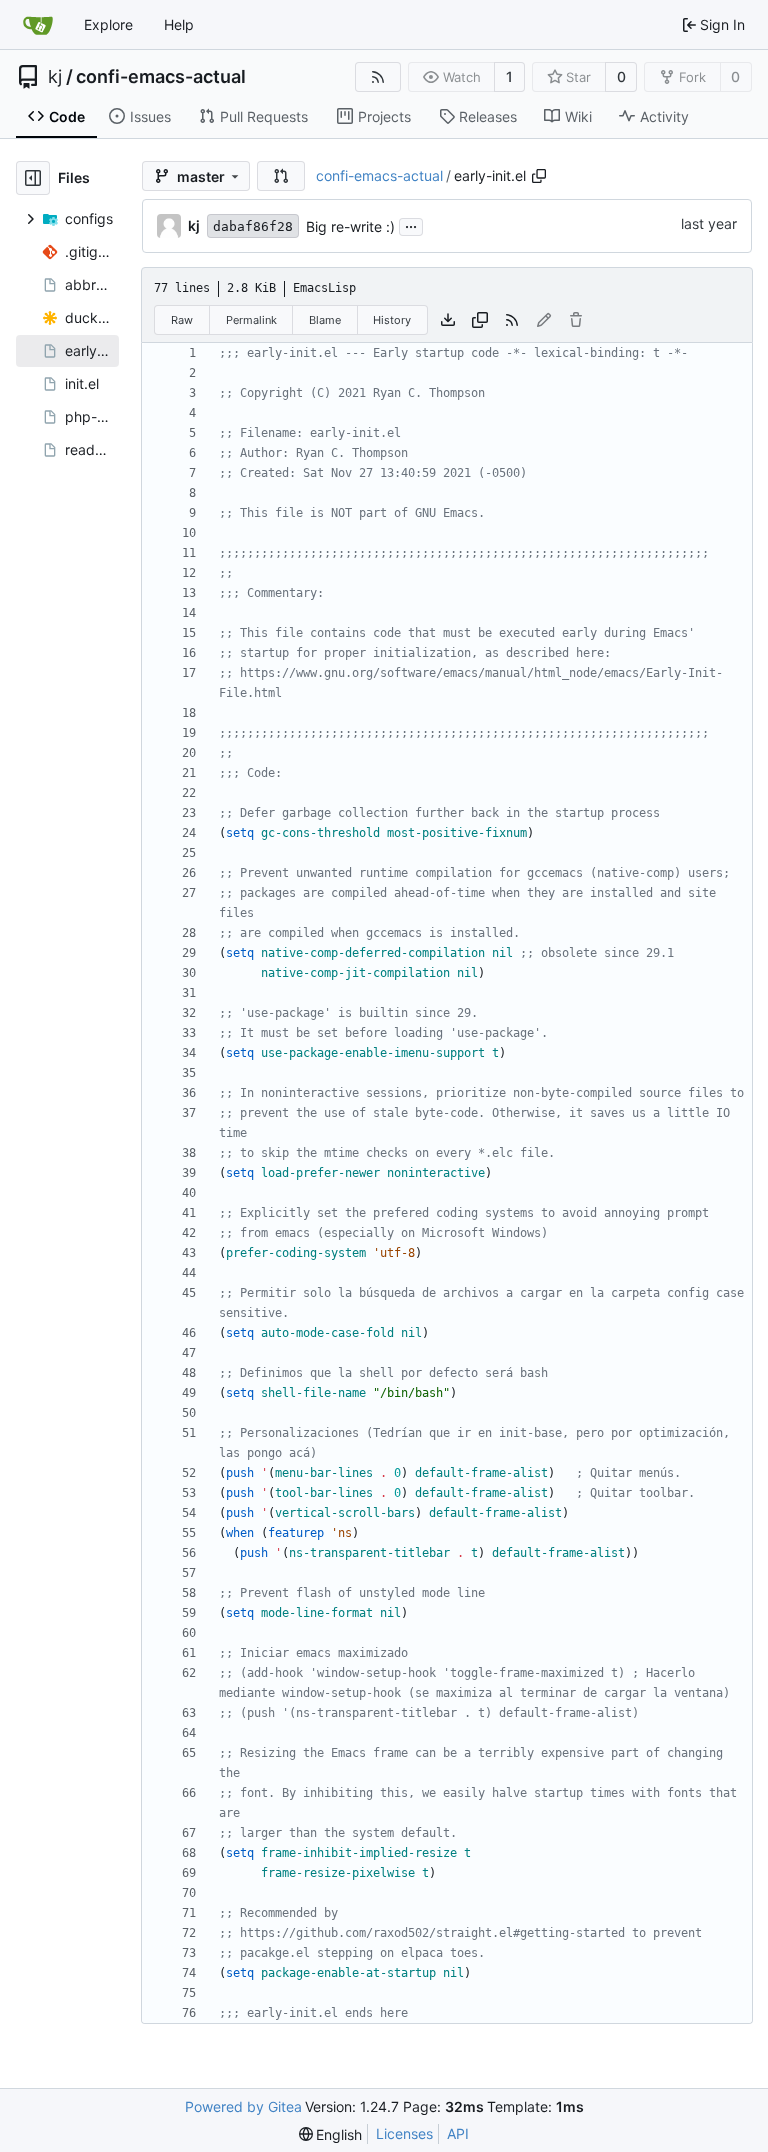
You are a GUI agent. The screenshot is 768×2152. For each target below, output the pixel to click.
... (411, 224)
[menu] (331, 2134)
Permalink (251, 320)
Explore (108, 24)
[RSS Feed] (378, 77)
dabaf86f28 (253, 226)
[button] (281, 176)
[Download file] (448, 320)
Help (179, 24)
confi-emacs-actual (161, 77)
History (392, 320)
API (458, 2133)
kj (55, 77)
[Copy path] (539, 176)
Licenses (404, 2133)
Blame (325, 320)
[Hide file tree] (33, 178)
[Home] (38, 25)
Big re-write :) (350, 226)
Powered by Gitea (243, 2106)
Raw (182, 320)
